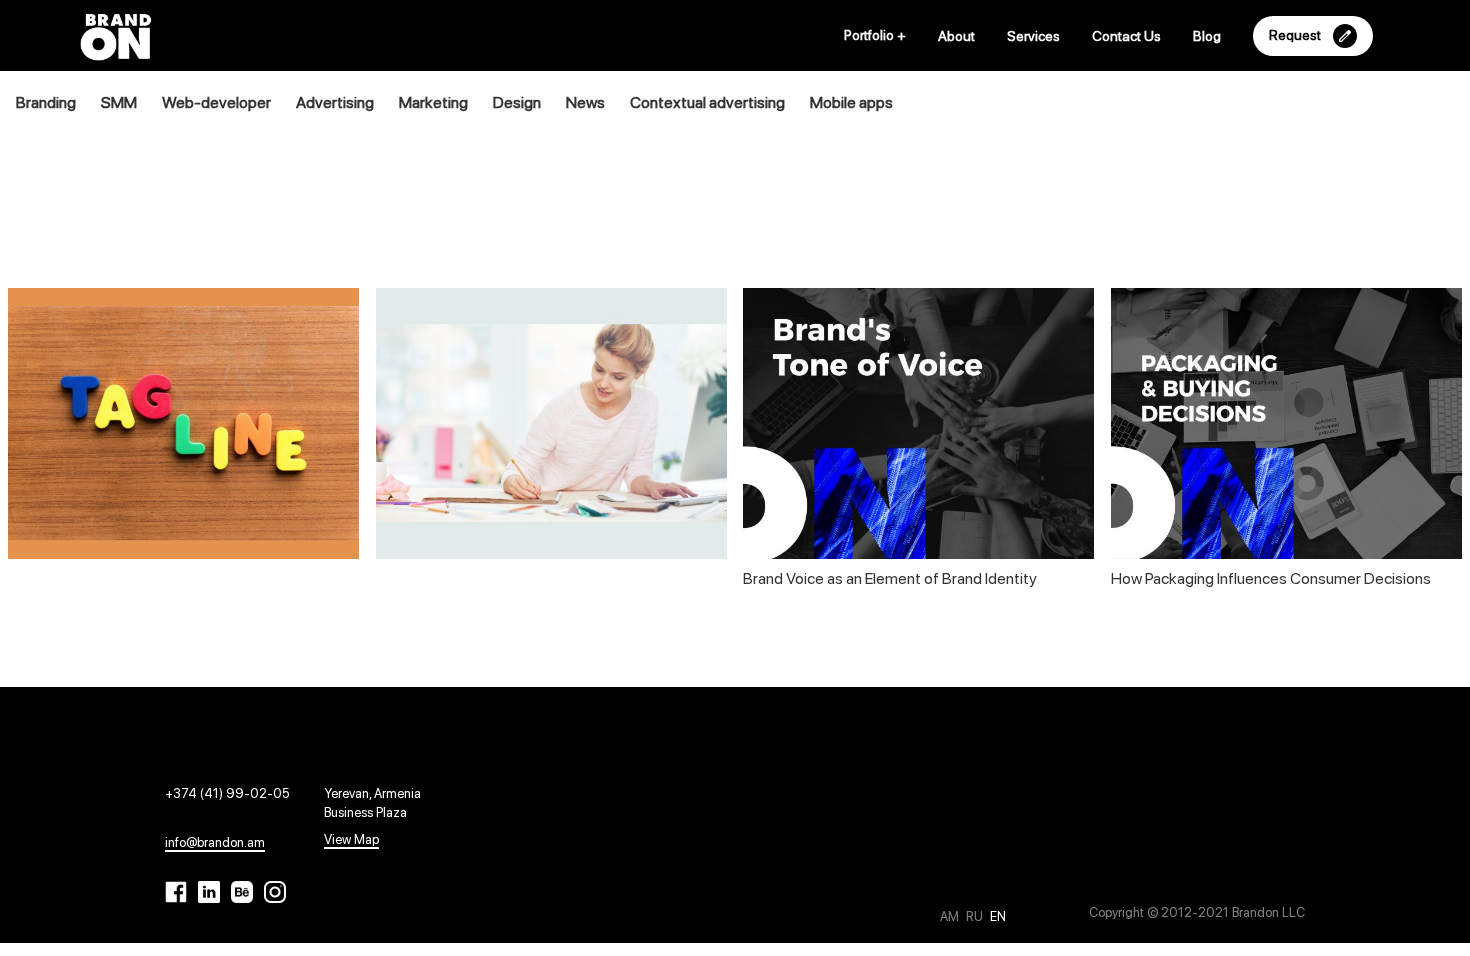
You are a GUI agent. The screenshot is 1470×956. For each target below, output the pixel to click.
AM (951, 916)
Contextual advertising (707, 102)
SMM (119, 102)
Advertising (335, 102)
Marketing (433, 102)
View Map (351, 839)
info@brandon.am (215, 842)
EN (998, 916)
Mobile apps (851, 102)
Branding (46, 102)
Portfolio (875, 35)
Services (1033, 36)
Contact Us (1126, 36)
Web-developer (216, 102)
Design (517, 102)
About (956, 36)
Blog (1207, 36)
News (585, 102)
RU (976, 916)
